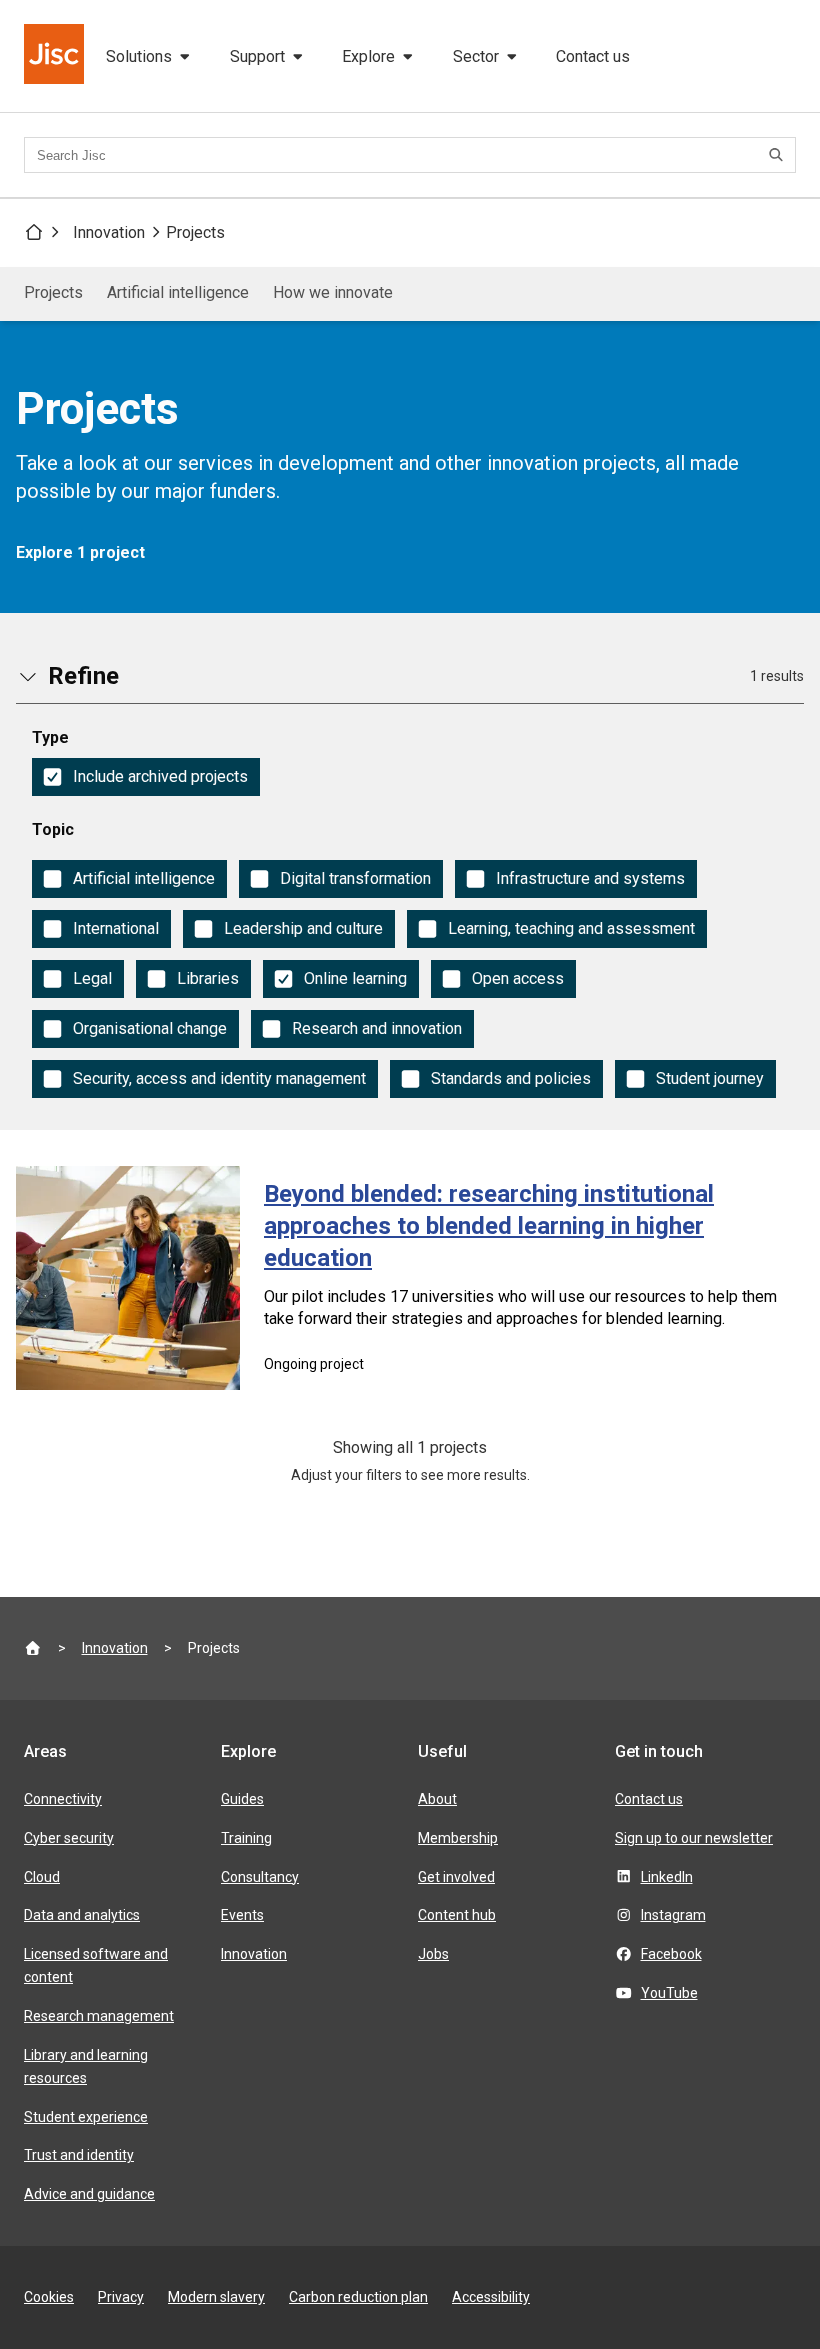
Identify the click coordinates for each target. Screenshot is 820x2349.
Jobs (433, 1954)
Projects (195, 232)
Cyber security (69, 1838)
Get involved (456, 1877)
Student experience (86, 2117)
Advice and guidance (89, 2194)
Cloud (42, 1877)
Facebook (671, 1954)
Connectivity (63, 1799)
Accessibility (491, 2297)
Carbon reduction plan (358, 2297)
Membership (458, 1838)
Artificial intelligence (178, 292)
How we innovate (333, 292)
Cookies (49, 2297)
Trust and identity (79, 2155)
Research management (99, 2016)
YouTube (669, 1993)
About (437, 1799)
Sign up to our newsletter (694, 1838)
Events (242, 1915)
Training (246, 1838)
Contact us (593, 56)
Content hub (457, 1915)
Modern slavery (216, 2297)
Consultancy (260, 1877)
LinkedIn (667, 1877)
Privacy (121, 2297)
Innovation (109, 232)
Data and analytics (82, 1915)
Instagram (673, 1915)
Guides (242, 1799)
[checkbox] (146, 777)
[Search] (779, 155)
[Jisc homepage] (56, 56)
